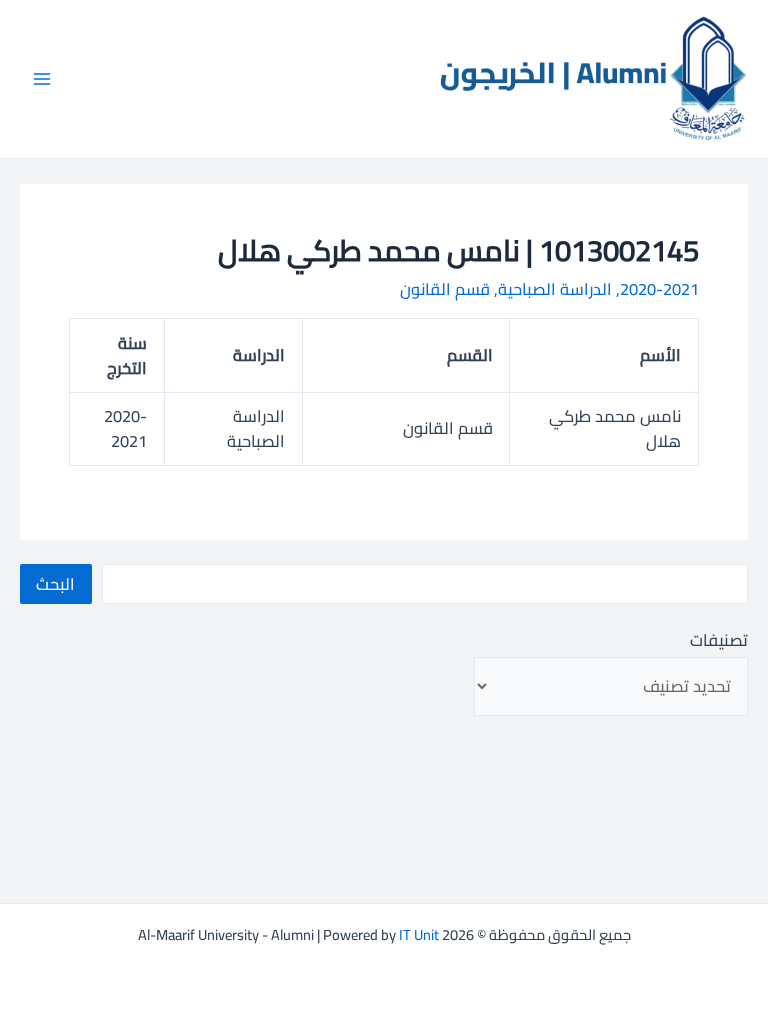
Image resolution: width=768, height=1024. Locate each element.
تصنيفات (719, 640)
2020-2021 (659, 289)
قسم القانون (445, 289)
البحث (55, 584)
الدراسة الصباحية (555, 289)
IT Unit (419, 934)
